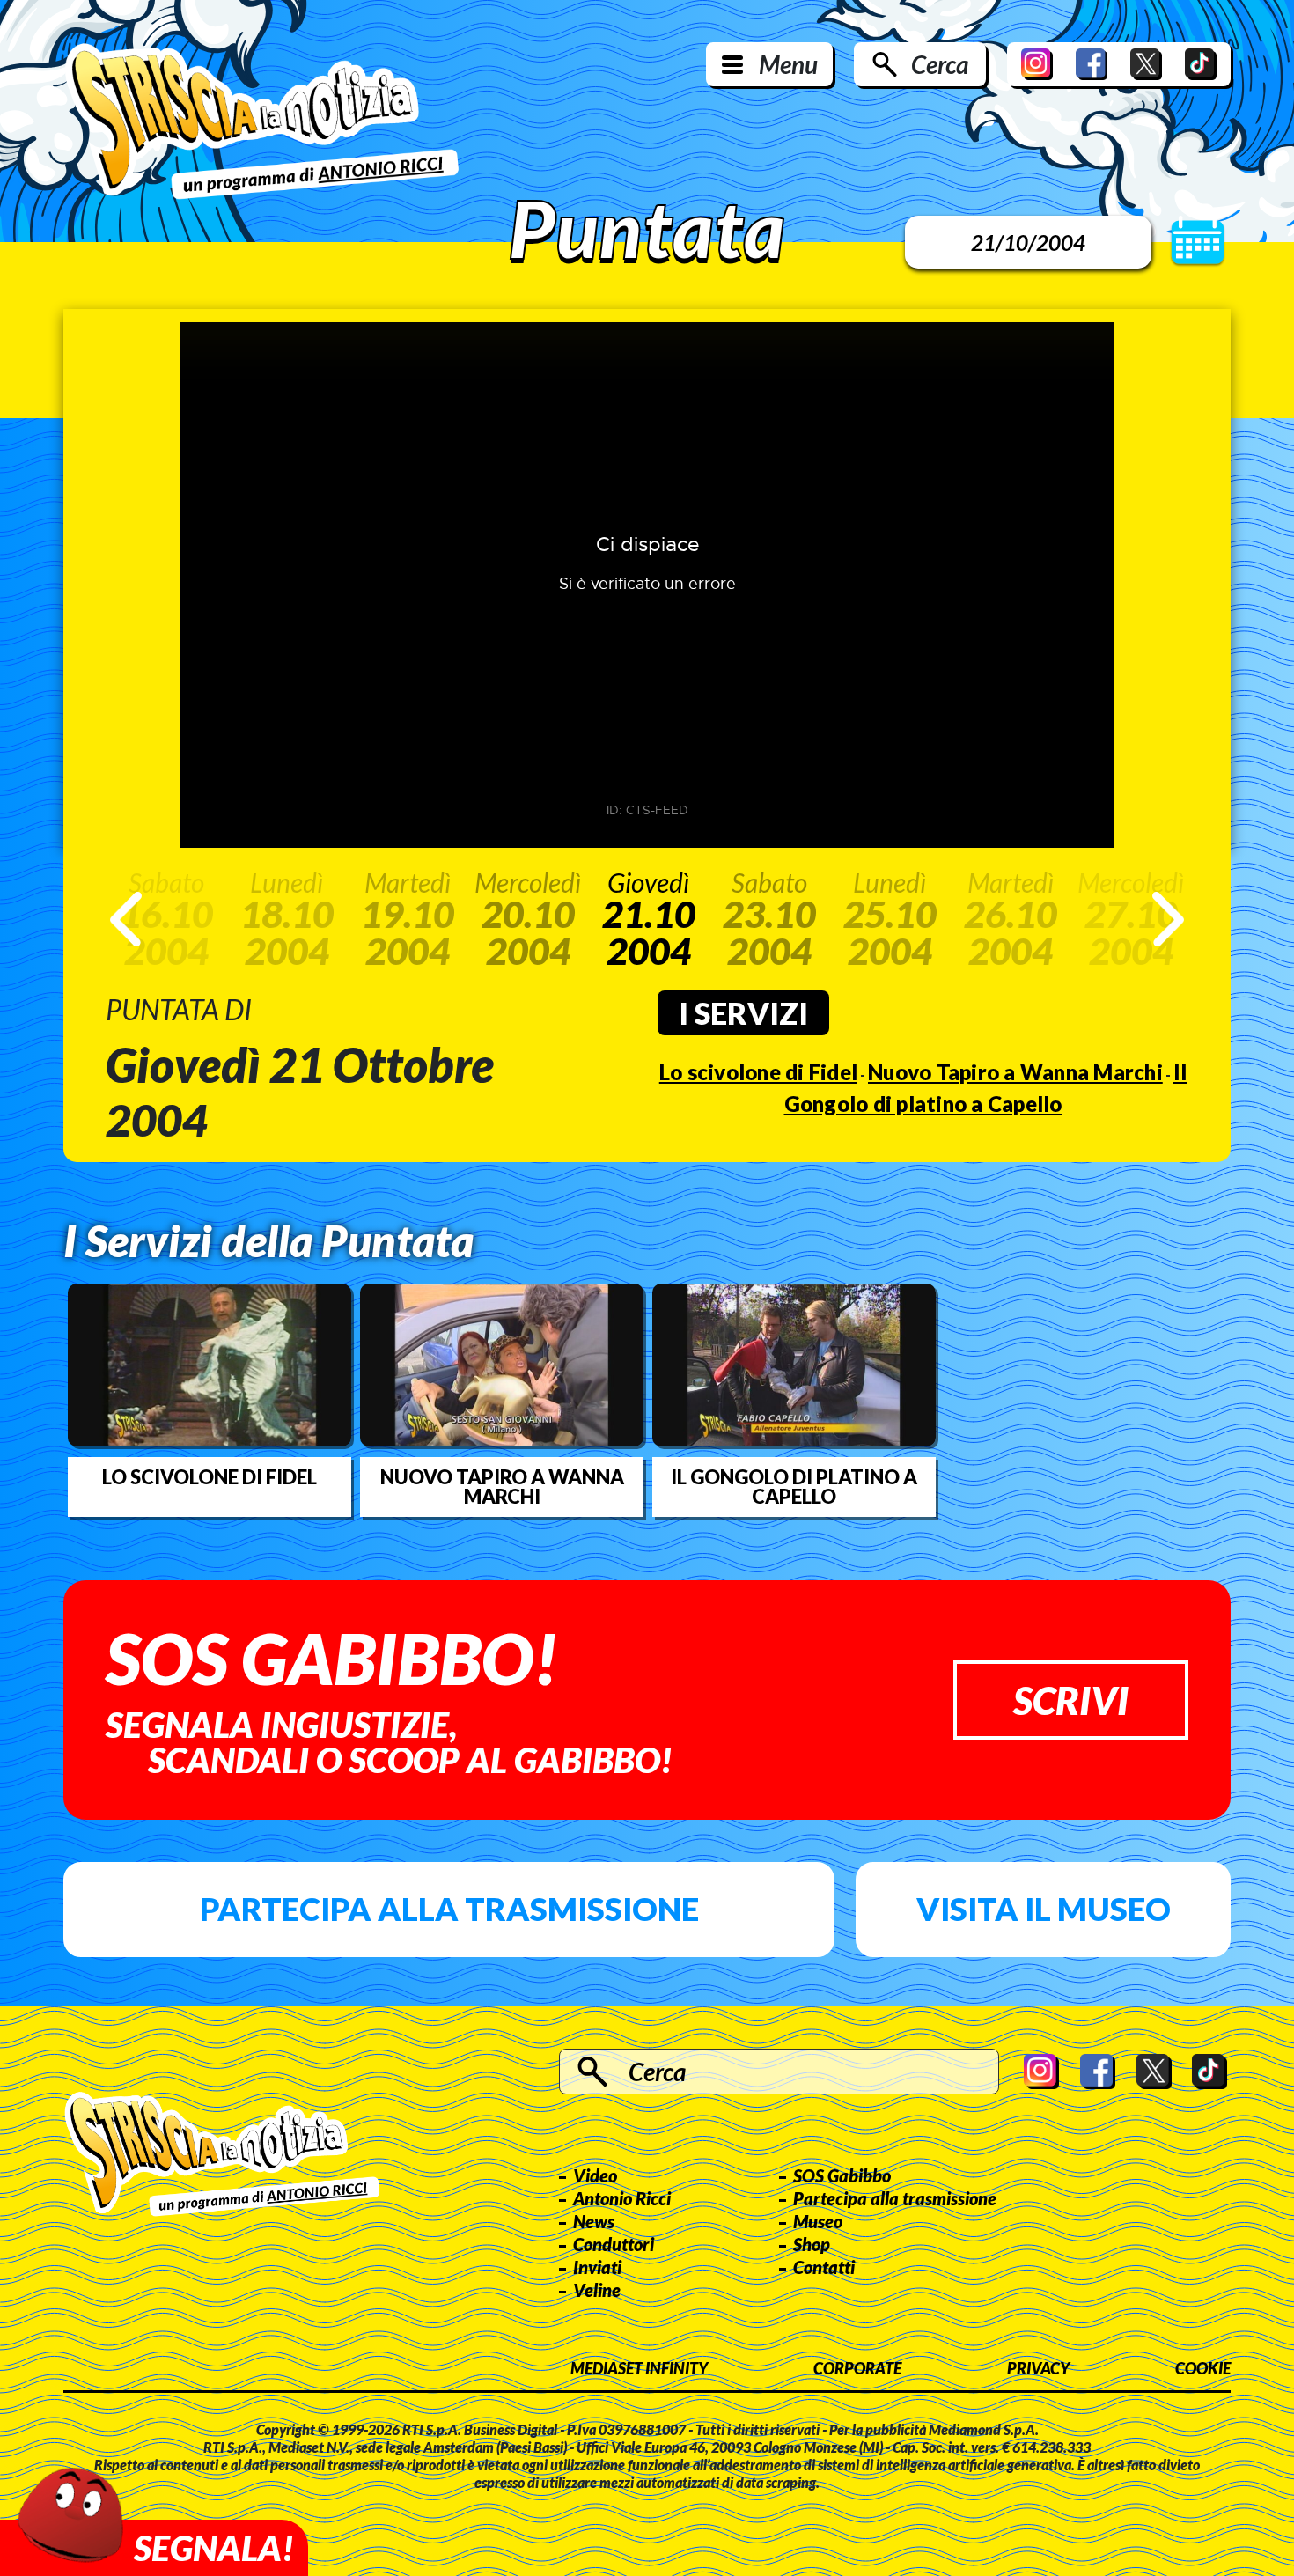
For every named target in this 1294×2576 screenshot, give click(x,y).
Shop (812, 2244)
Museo (818, 2221)
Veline (597, 2290)
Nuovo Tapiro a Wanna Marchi (1015, 1072)
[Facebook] (1092, 64)
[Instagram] (1037, 64)
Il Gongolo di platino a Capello (794, 1487)
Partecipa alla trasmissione (449, 1909)
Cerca (940, 64)
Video (595, 2175)
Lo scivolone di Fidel (758, 1072)
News (594, 2221)
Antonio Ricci (622, 2198)
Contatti (824, 2267)
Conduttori (614, 2244)
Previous (126, 919)
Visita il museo (1044, 1909)
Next (1168, 919)
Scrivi (1071, 1700)
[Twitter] (1146, 64)
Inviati (597, 2267)
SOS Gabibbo (842, 2175)
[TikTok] (1201, 64)
